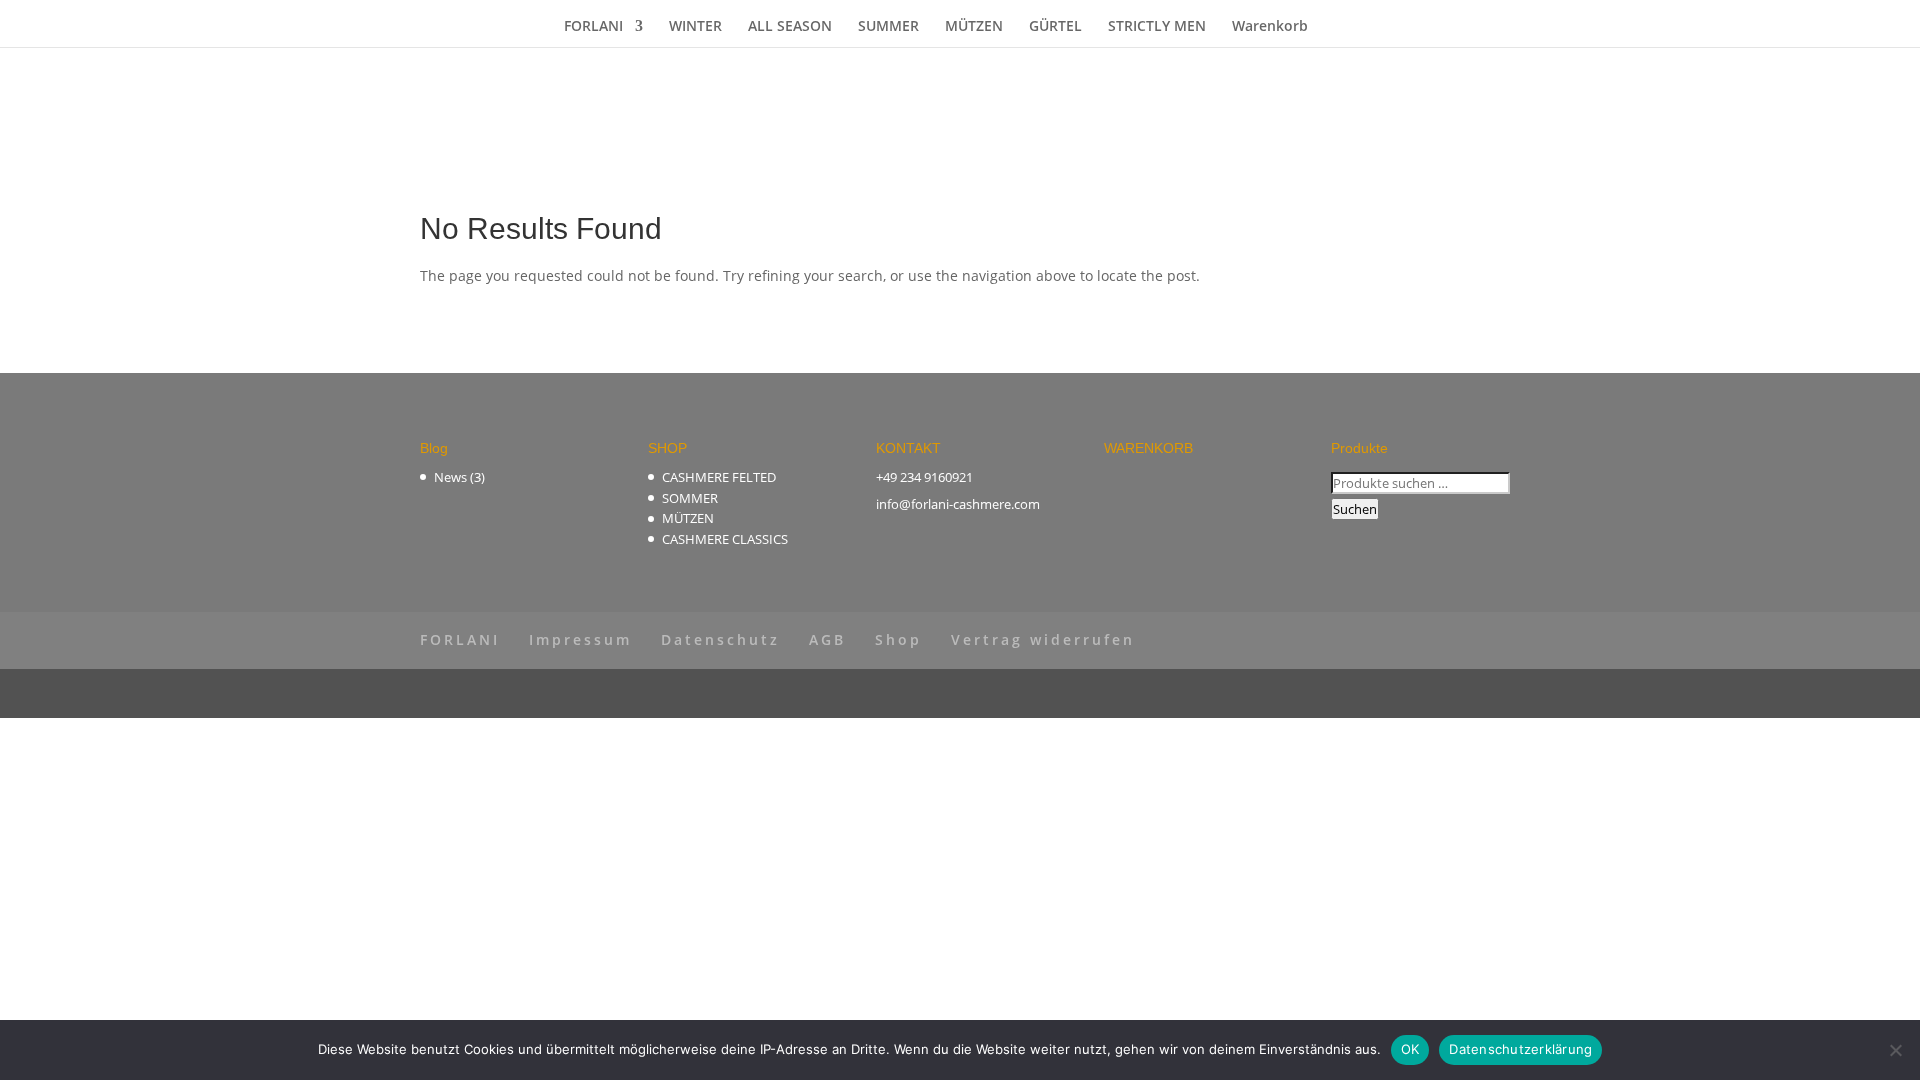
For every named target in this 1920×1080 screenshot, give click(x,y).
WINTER (695, 27)
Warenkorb (1270, 27)
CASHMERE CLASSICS (725, 539)
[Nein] (1895, 1050)
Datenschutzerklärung (1520, 1049)
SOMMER (690, 498)
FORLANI (593, 27)
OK (1410, 1049)
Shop (898, 639)
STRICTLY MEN (1157, 27)
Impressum (580, 639)
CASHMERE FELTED (719, 477)
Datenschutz (720, 639)
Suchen (1355, 509)
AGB (827, 639)
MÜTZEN (974, 27)
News (450, 477)
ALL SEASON (790, 27)
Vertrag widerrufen (1043, 639)
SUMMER (888, 27)
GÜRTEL (1055, 27)
